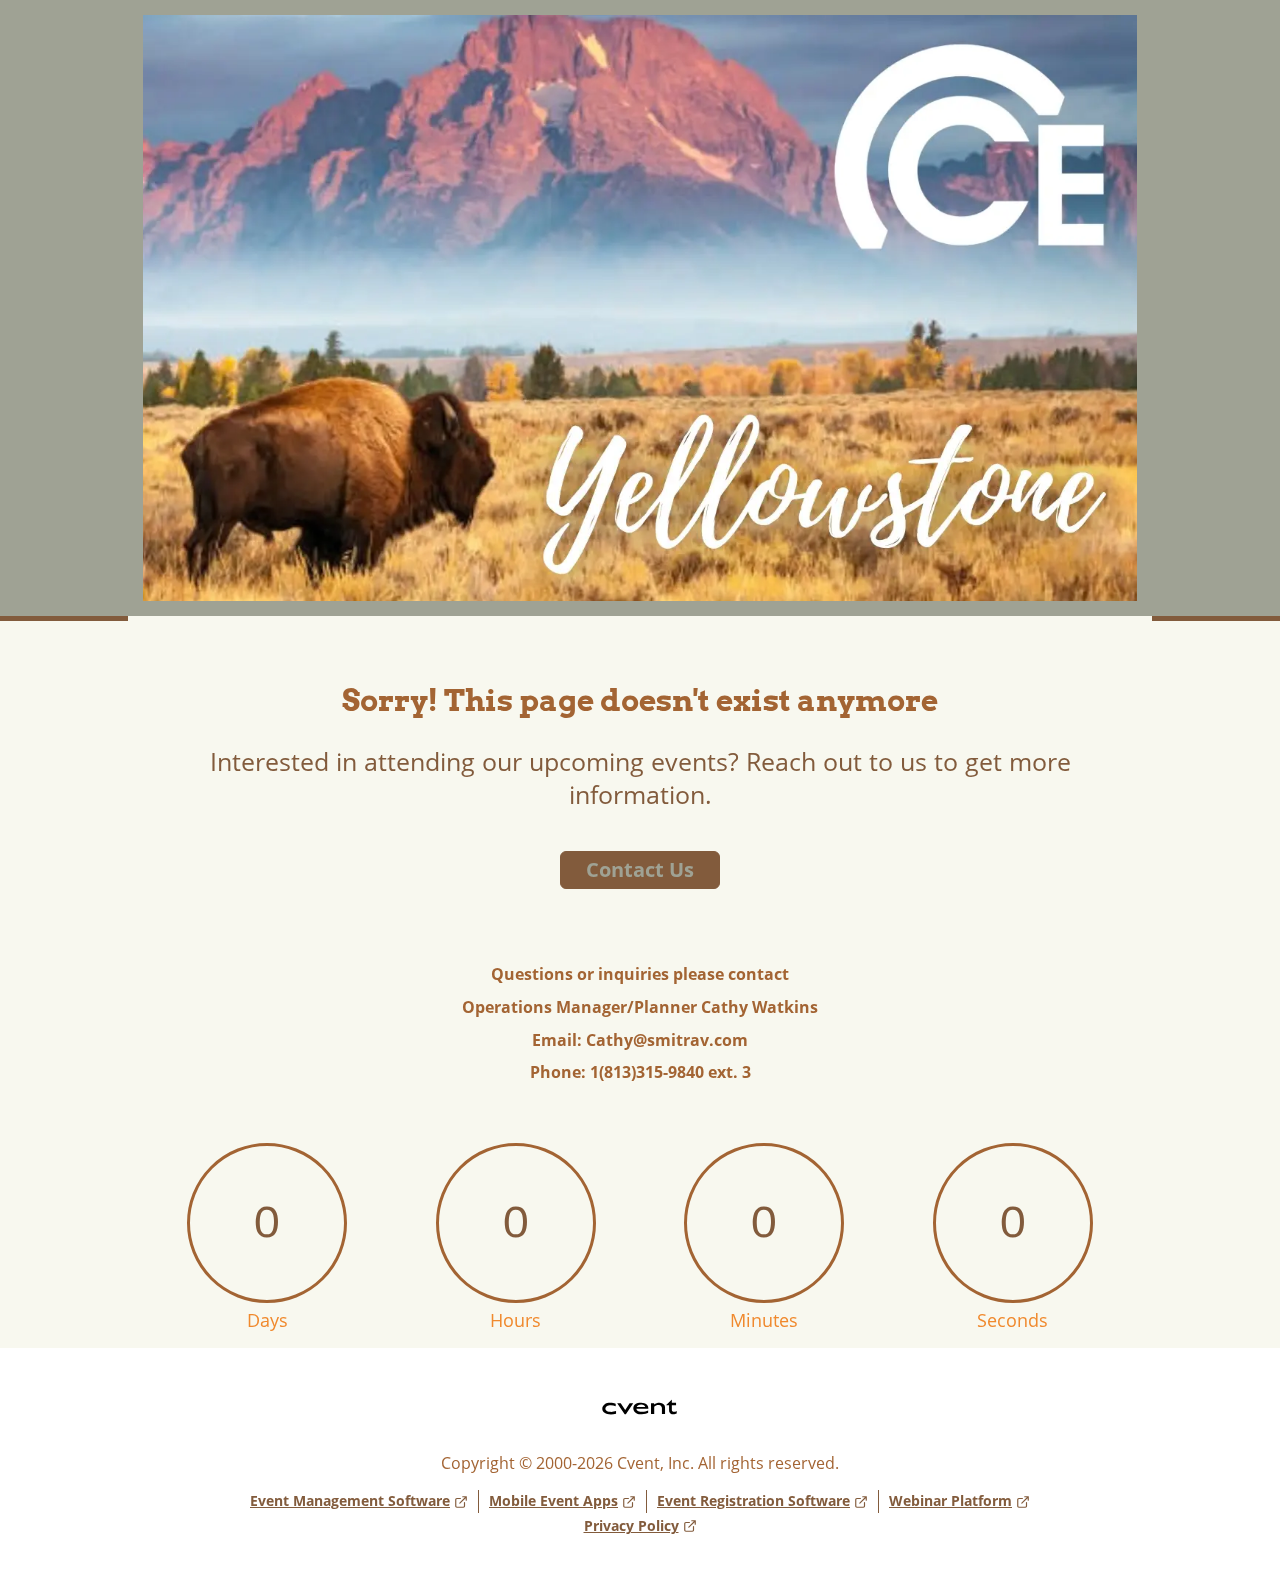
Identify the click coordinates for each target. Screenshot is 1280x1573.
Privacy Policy (631, 1525)
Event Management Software (350, 1500)
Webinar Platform (950, 1500)
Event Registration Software (753, 1500)
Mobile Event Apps (553, 1500)
